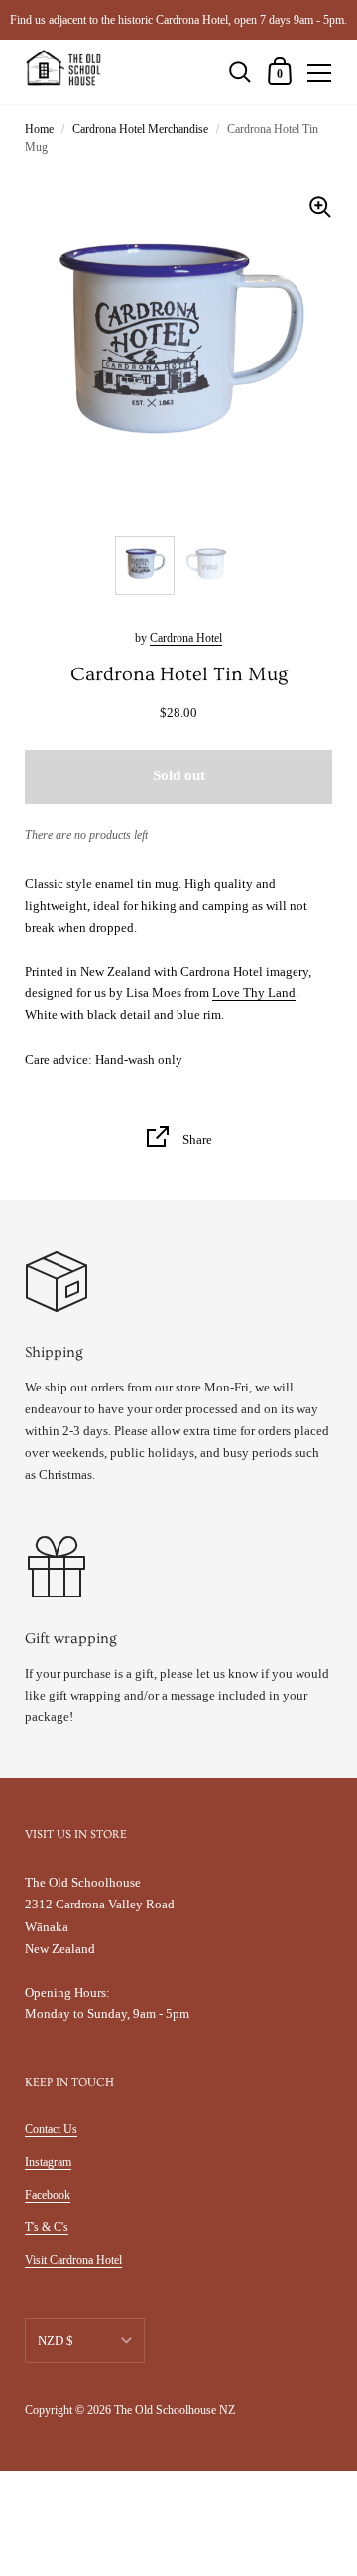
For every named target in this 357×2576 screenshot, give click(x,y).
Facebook (48, 2195)
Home (39, 129)
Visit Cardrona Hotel (73, 2260)
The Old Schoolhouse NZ (175, 2410)
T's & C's (47, 2227)
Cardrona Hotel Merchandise (140, 129)
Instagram (48, 2162)
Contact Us (51, 2129)
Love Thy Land (254, 993)
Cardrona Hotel (186, 638)
